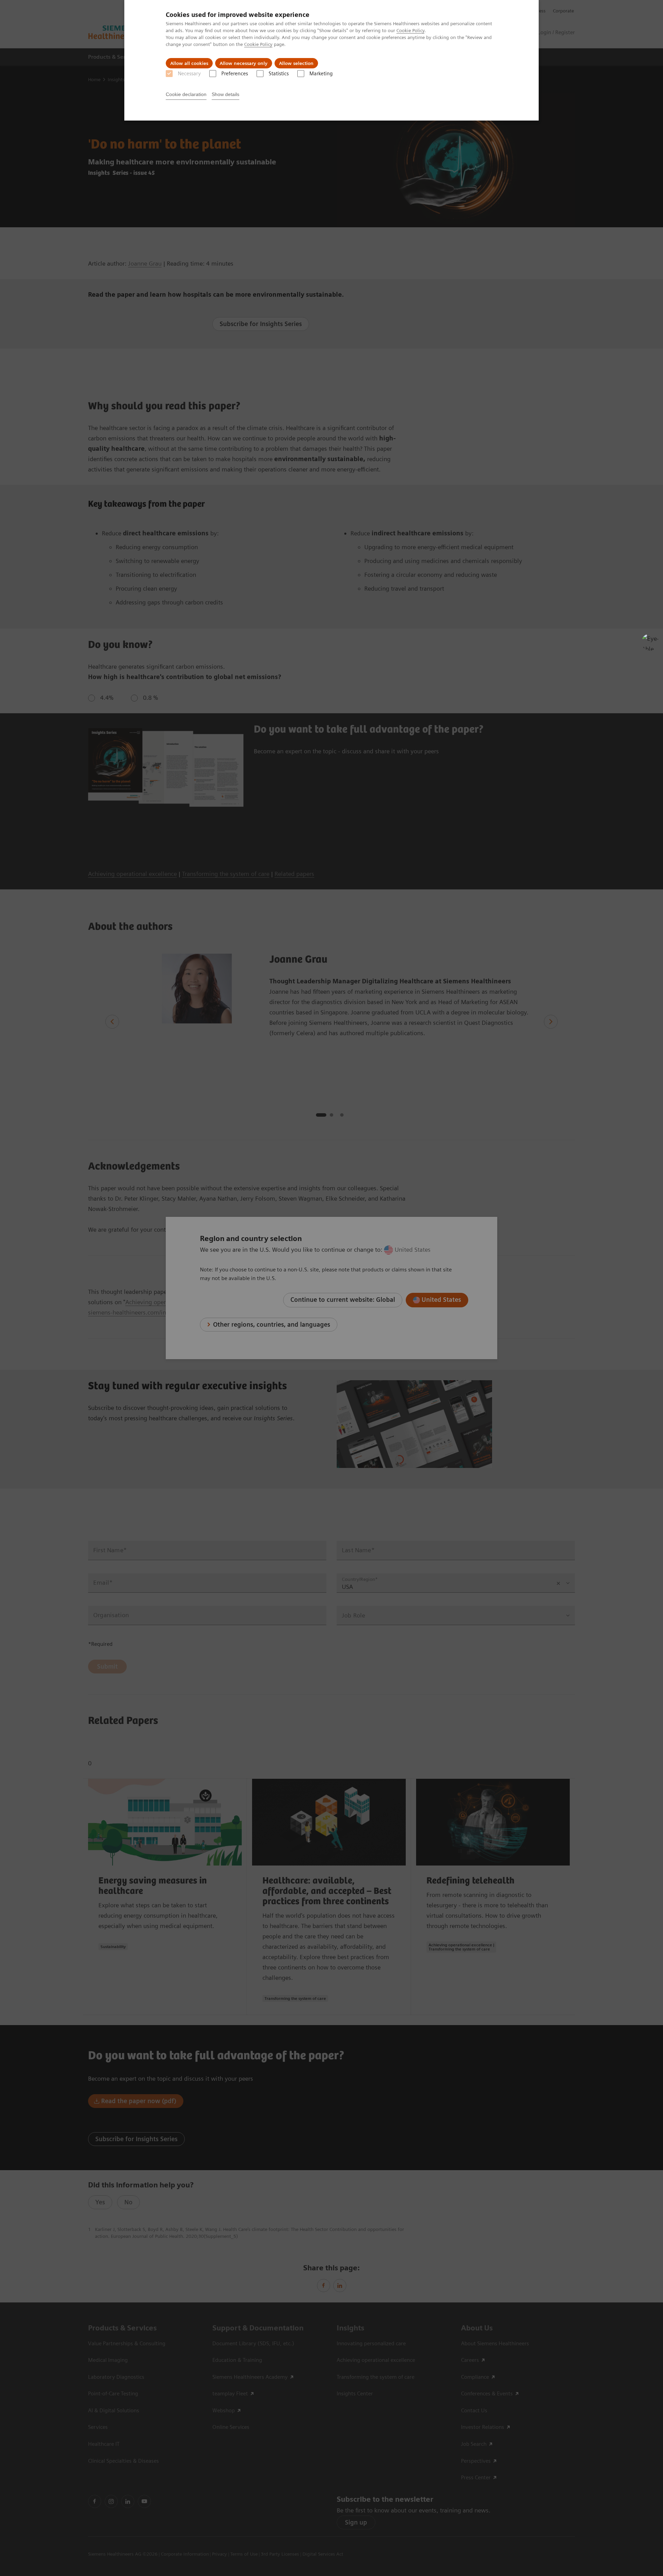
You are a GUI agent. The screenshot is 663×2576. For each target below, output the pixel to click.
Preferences (235, 74)
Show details (225, 94)
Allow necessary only (244, 63)
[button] (650, 642)
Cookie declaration (186, 94)
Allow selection (296, 63)
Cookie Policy (410, 30)
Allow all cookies (189, 63)
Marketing (321, 74)
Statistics (279, 74)
